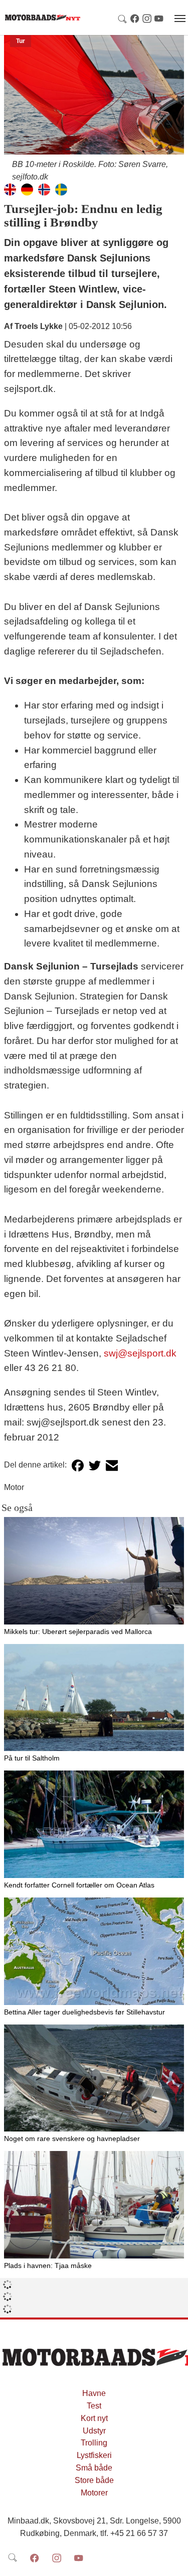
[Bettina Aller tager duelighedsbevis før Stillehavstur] (94, 1951)
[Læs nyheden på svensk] (61, 189)
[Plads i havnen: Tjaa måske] (94, 2205)
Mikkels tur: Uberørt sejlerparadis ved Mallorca (78, 1631)
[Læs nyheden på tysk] (27, 189)
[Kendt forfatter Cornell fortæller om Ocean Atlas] (94, 1824)
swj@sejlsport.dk (140, 1353)
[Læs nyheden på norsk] (44, 189)
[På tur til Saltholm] (94, 1698)
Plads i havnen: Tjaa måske (48, 2265)
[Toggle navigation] (180, 18)
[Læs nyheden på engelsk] (10, 189)
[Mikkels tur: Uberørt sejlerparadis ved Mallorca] (94, 1571)
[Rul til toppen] (173, 2561)
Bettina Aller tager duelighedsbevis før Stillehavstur (84, 2012)
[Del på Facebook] (78, 1465)
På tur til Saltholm (32, 1758)
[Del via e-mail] (112, 1465)
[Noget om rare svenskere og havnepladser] (94, 2078)
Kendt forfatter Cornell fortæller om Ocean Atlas (79, 1885)
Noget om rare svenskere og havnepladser (72, 2138)
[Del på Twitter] (95, 1465)
